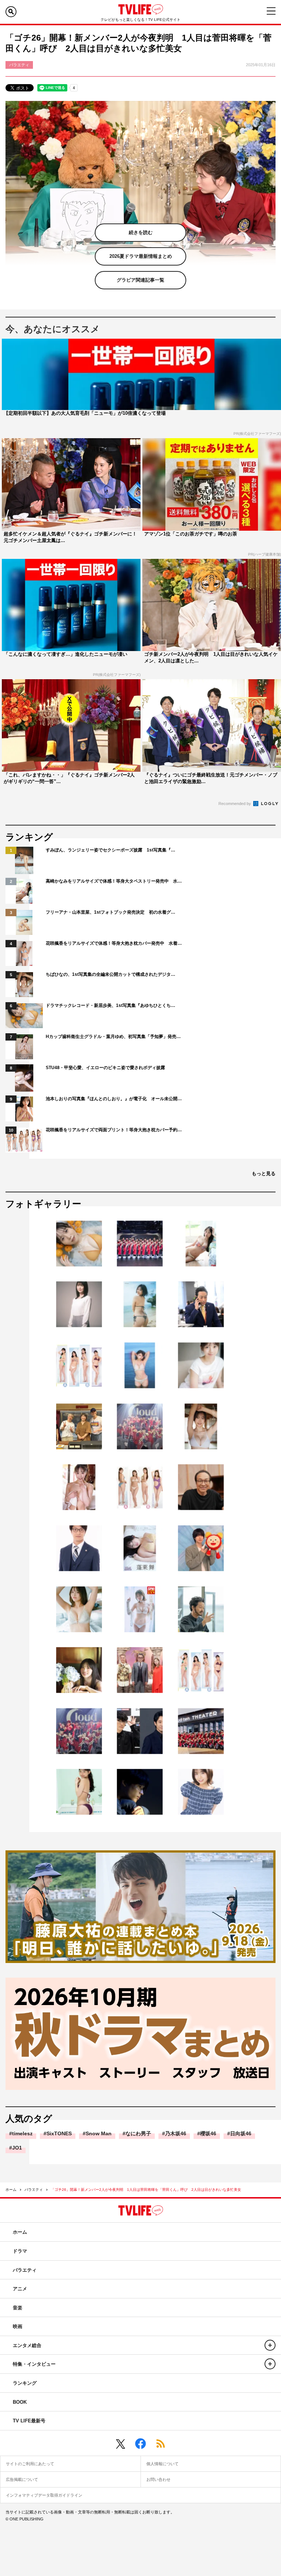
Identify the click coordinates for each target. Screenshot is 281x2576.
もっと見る (264, 1174)
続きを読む (141, 232)
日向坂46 (241, 2133)
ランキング (25, 2383)
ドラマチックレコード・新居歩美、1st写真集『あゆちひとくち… (110, 1005)
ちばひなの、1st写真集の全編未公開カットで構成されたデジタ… (110, 974)
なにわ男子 (138, 2133)
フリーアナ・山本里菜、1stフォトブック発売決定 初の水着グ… (110, 912)
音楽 (18, 2308)
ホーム (11, 2190)
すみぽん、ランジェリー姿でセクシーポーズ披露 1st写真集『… (110, 850)
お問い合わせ (158, 2479)
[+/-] (270, 2345)
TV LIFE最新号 (29, 2421)
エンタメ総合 (27, 2345)
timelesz (22, 2133)
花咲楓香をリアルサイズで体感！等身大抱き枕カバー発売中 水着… (114, 943)
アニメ (20, 2289)
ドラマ (20, 2251)
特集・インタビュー (34, 2364)
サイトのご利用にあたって (30, 2464)
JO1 (17, 2148)
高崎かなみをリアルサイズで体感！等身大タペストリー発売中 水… (114, 881)
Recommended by (235, 804)
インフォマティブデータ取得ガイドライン (44, 2495)
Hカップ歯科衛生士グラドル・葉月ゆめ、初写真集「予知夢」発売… (113, 1037)
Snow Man (99, 2133)
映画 (18, 2326)
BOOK (20, 2402)
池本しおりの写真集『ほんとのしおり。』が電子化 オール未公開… (114, 1099)
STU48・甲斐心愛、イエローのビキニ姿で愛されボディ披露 (105, 1068)
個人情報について (162, 2464)
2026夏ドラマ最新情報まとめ (141, 256)
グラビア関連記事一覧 (140, 280)
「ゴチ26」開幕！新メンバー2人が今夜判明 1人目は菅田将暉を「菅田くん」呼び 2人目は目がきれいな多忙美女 (146, 2190)
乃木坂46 (176, 2133)
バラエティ (34, 2190)
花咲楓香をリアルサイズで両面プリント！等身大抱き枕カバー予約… (114, 1130)
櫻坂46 (208, 2133)
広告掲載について (22, 2479)
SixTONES (59, 2133)
